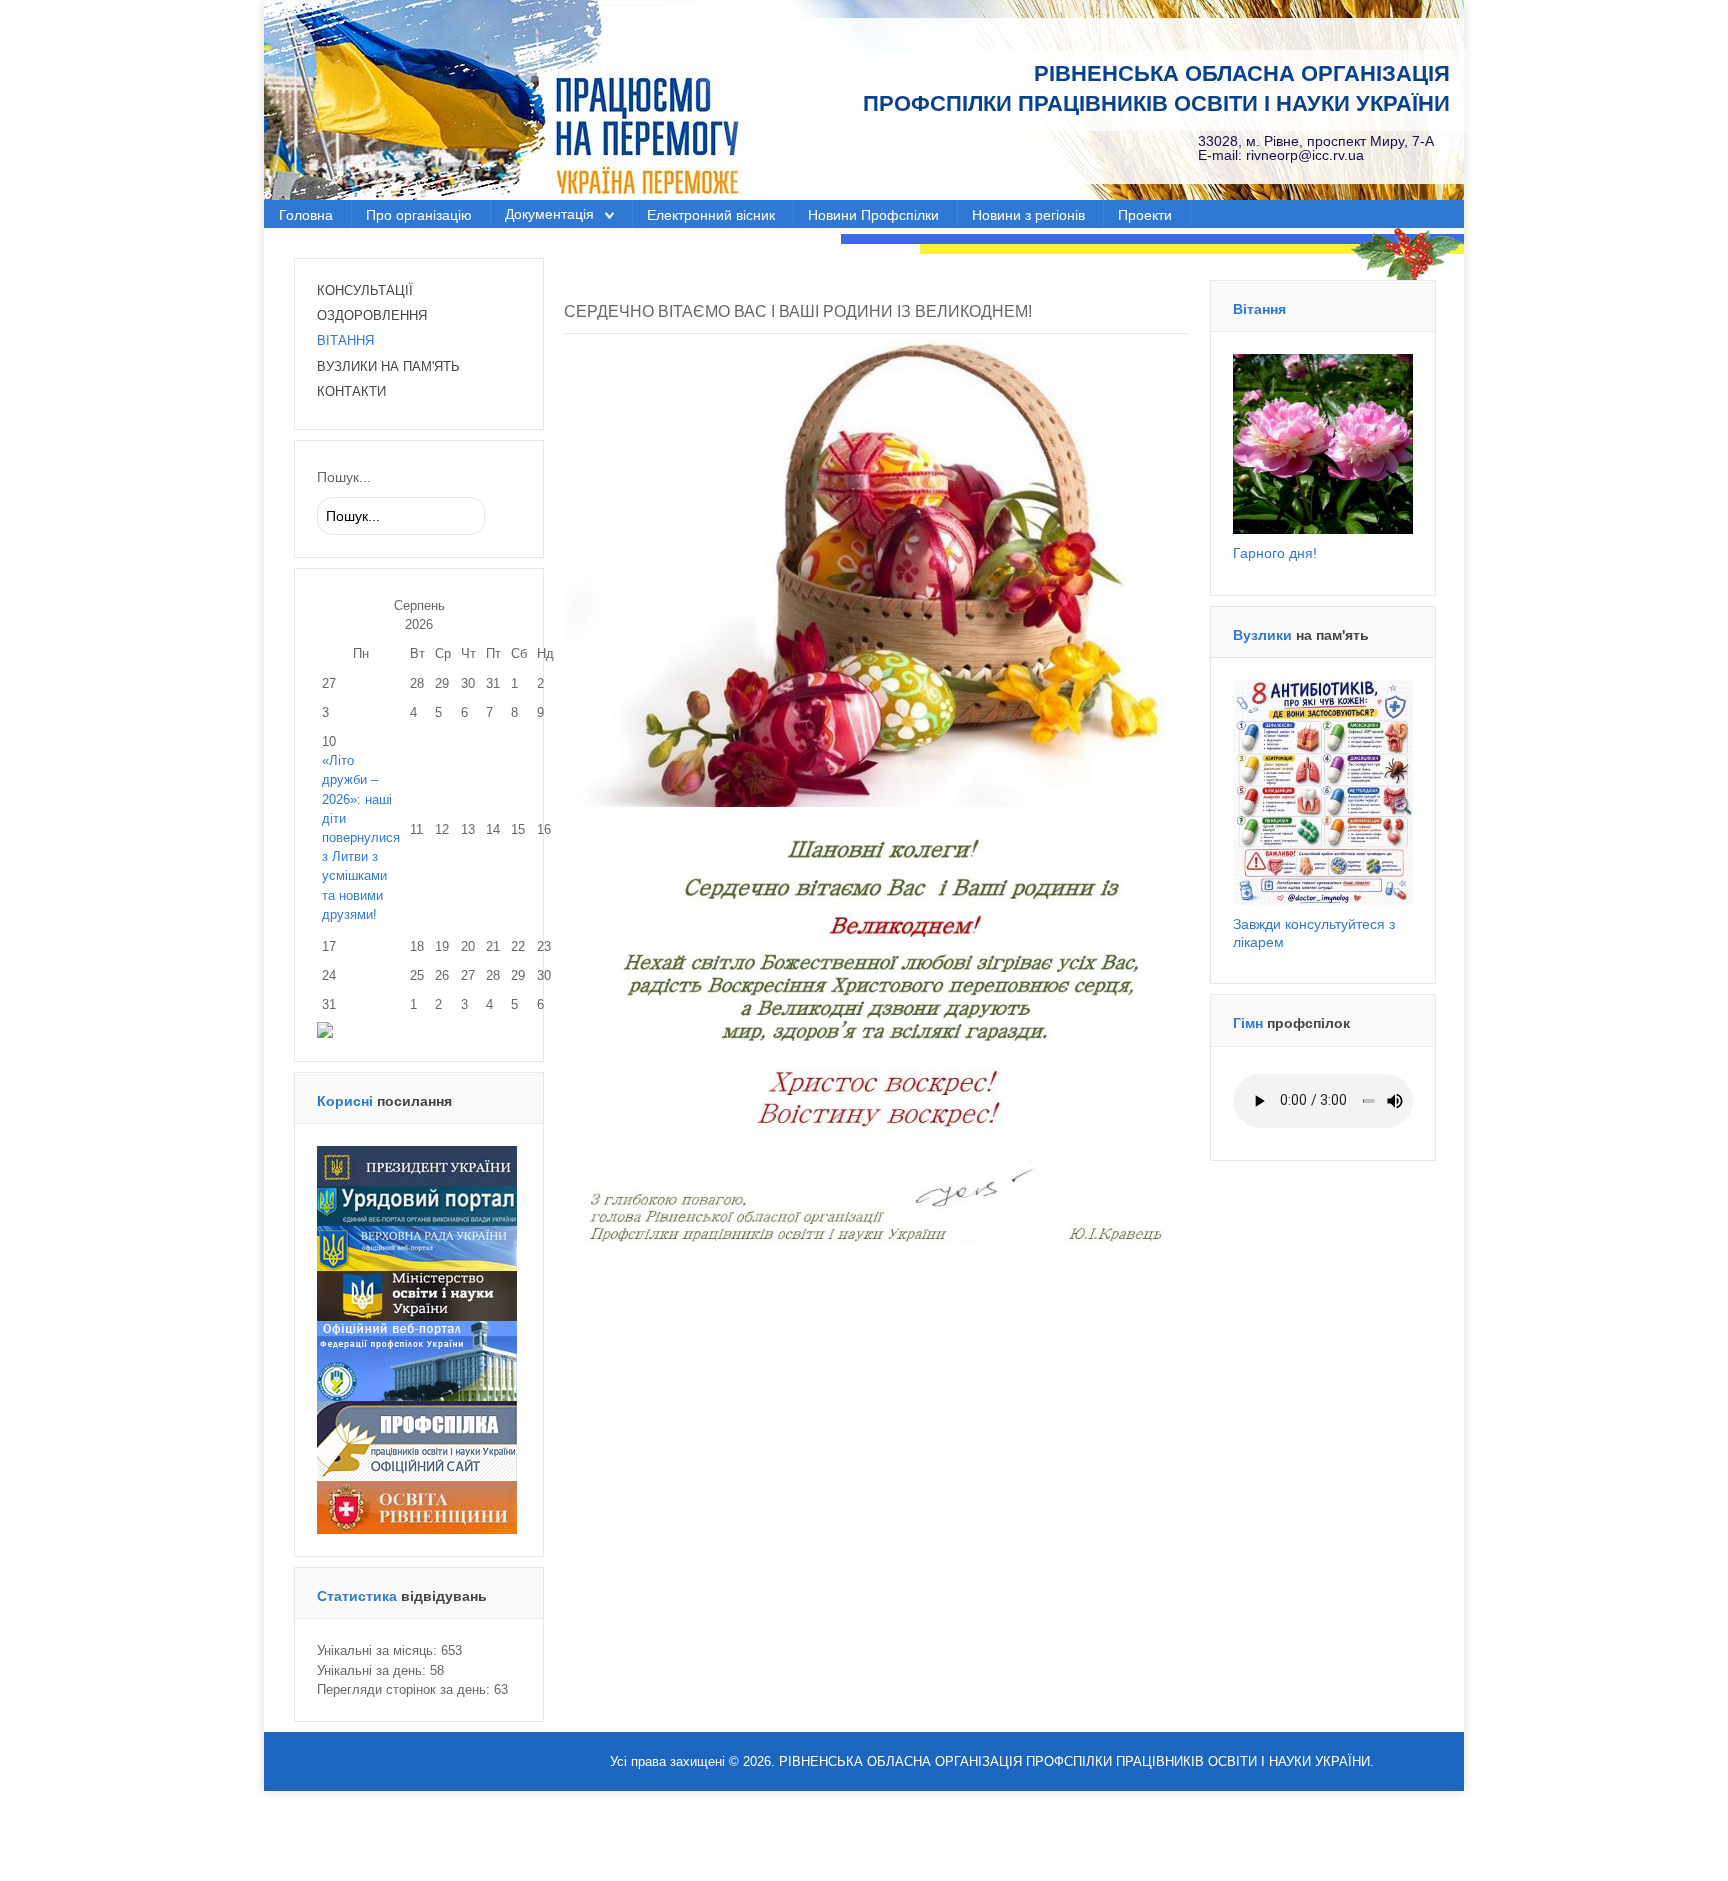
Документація (549, 214)
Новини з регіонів (1028, 215)
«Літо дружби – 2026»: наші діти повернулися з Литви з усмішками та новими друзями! (361, 837)
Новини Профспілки (873, 215)
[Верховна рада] (417, 1247)
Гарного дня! (1275, 553)
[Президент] (417, 1165)
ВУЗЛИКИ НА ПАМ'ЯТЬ (388, 366)
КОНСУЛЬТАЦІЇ (365, 290)
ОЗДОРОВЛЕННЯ (372, 315)
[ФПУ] (417, 1360)
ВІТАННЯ (345, 340)
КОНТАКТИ (351, 391)
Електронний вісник (711, 215)
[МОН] (417, 1295)
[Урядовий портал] (417, 1205)
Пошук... (344, 477)
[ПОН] (417, 1440)
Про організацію (419, 215)
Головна (306, 215)
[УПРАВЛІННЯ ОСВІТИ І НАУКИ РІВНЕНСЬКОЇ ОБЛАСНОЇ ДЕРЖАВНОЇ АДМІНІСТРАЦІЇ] (417, 1506)
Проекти (1145, 215)
